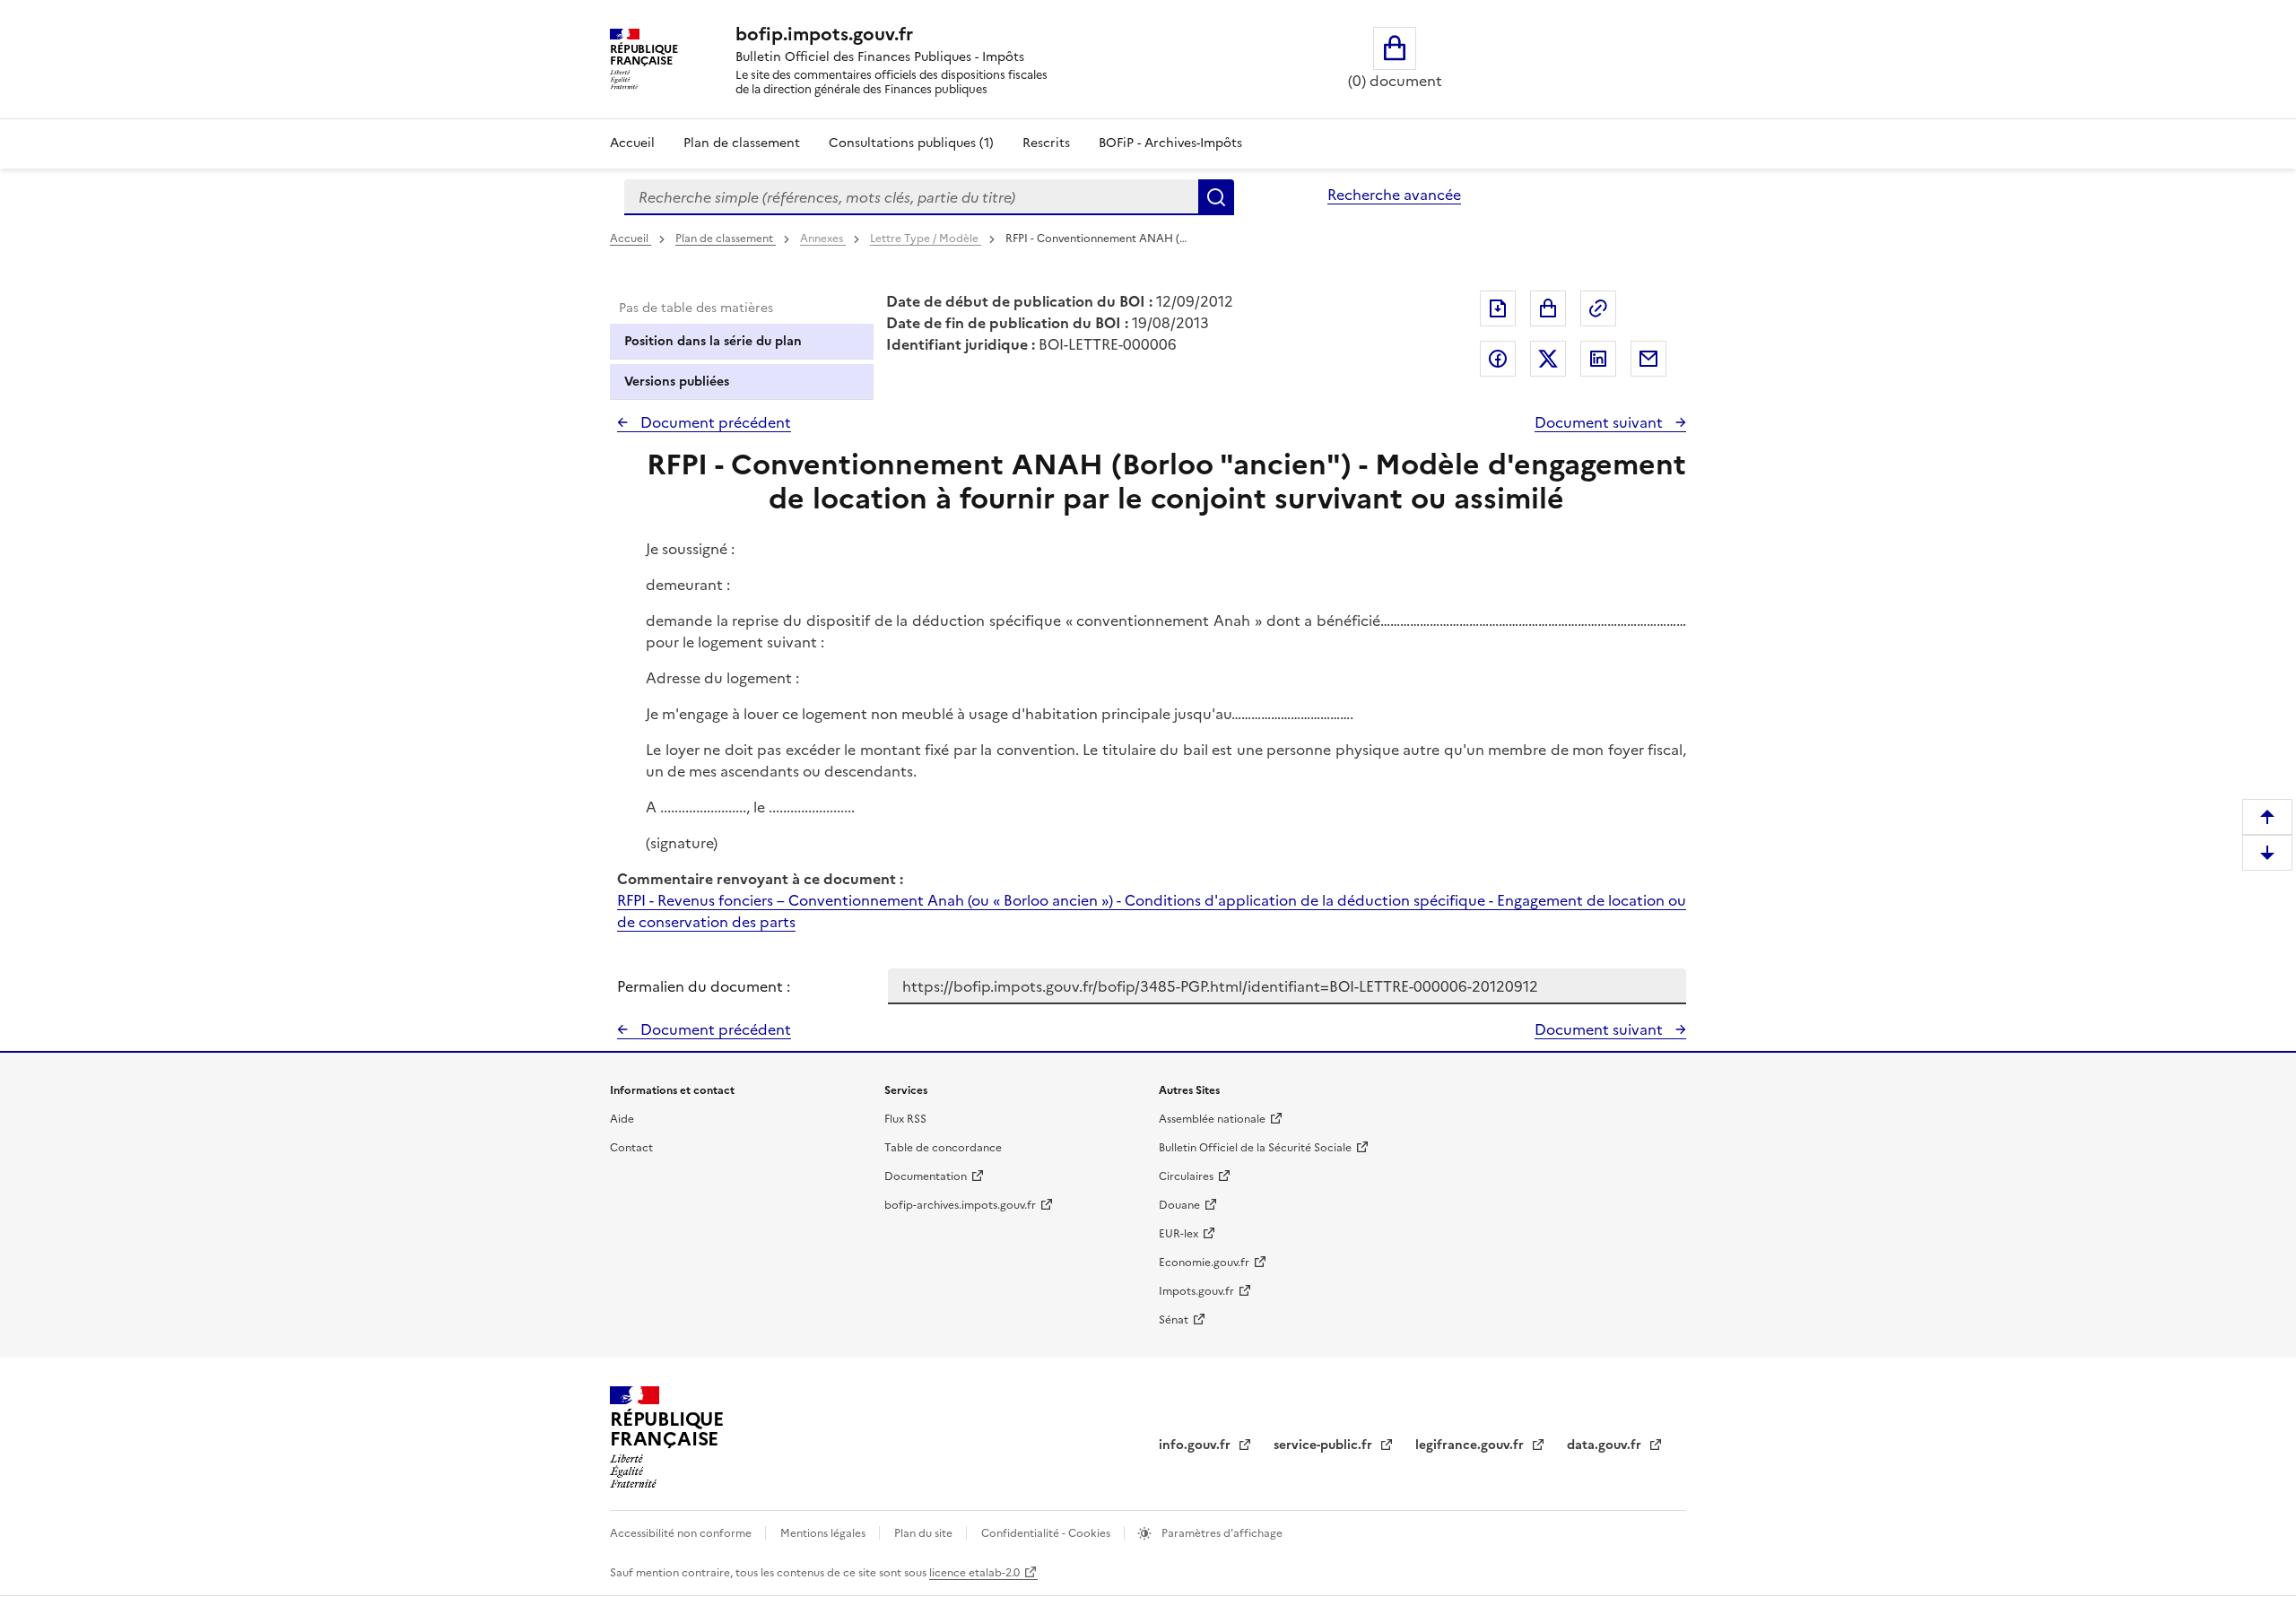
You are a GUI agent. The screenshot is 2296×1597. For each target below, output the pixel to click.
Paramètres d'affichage (1221, 1533)
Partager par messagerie (1648, 359)
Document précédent (714, 422)
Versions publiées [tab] (677, 382)
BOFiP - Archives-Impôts (1170, 143)
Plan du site (925, 1533)
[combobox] (911, 197)
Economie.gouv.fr (1204, 1263)
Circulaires (1186, 1176)
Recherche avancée (1394, 195)
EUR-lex (1178, 1234)
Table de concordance (943, 1148)
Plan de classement (742, 143)
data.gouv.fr (1606, 1445)
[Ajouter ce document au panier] (1548, 308)
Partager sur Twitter (1548, 359)
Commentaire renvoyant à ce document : (760, 879)
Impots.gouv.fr (1196, 1291)
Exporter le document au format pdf (1498, 308)
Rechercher (1216, 197)
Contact (631, 1148)
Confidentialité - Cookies (1047, 1533)
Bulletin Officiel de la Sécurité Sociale (1255, 1148)
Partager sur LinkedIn (1598, 359)
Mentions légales (824, 1533)
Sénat (1174, 1320)
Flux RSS (905, 1119)
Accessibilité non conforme (682, 1533)
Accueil (632, 143)
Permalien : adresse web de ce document (1598, 308)
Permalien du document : (704, 986)
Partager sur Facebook (1498, 359)
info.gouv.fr (1196, 1445)
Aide (622, 1119)
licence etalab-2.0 (974, 1573)
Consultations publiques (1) (911, 143)
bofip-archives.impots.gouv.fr (960, 1205)
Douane (1179, 1205)
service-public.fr (1325, 1445)
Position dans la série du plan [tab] (713, 341)
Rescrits (1046, 143)
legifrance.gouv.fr (1471, 1445)
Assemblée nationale (1212, 1119)
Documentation (926, 1176)
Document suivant (1600, 422)
